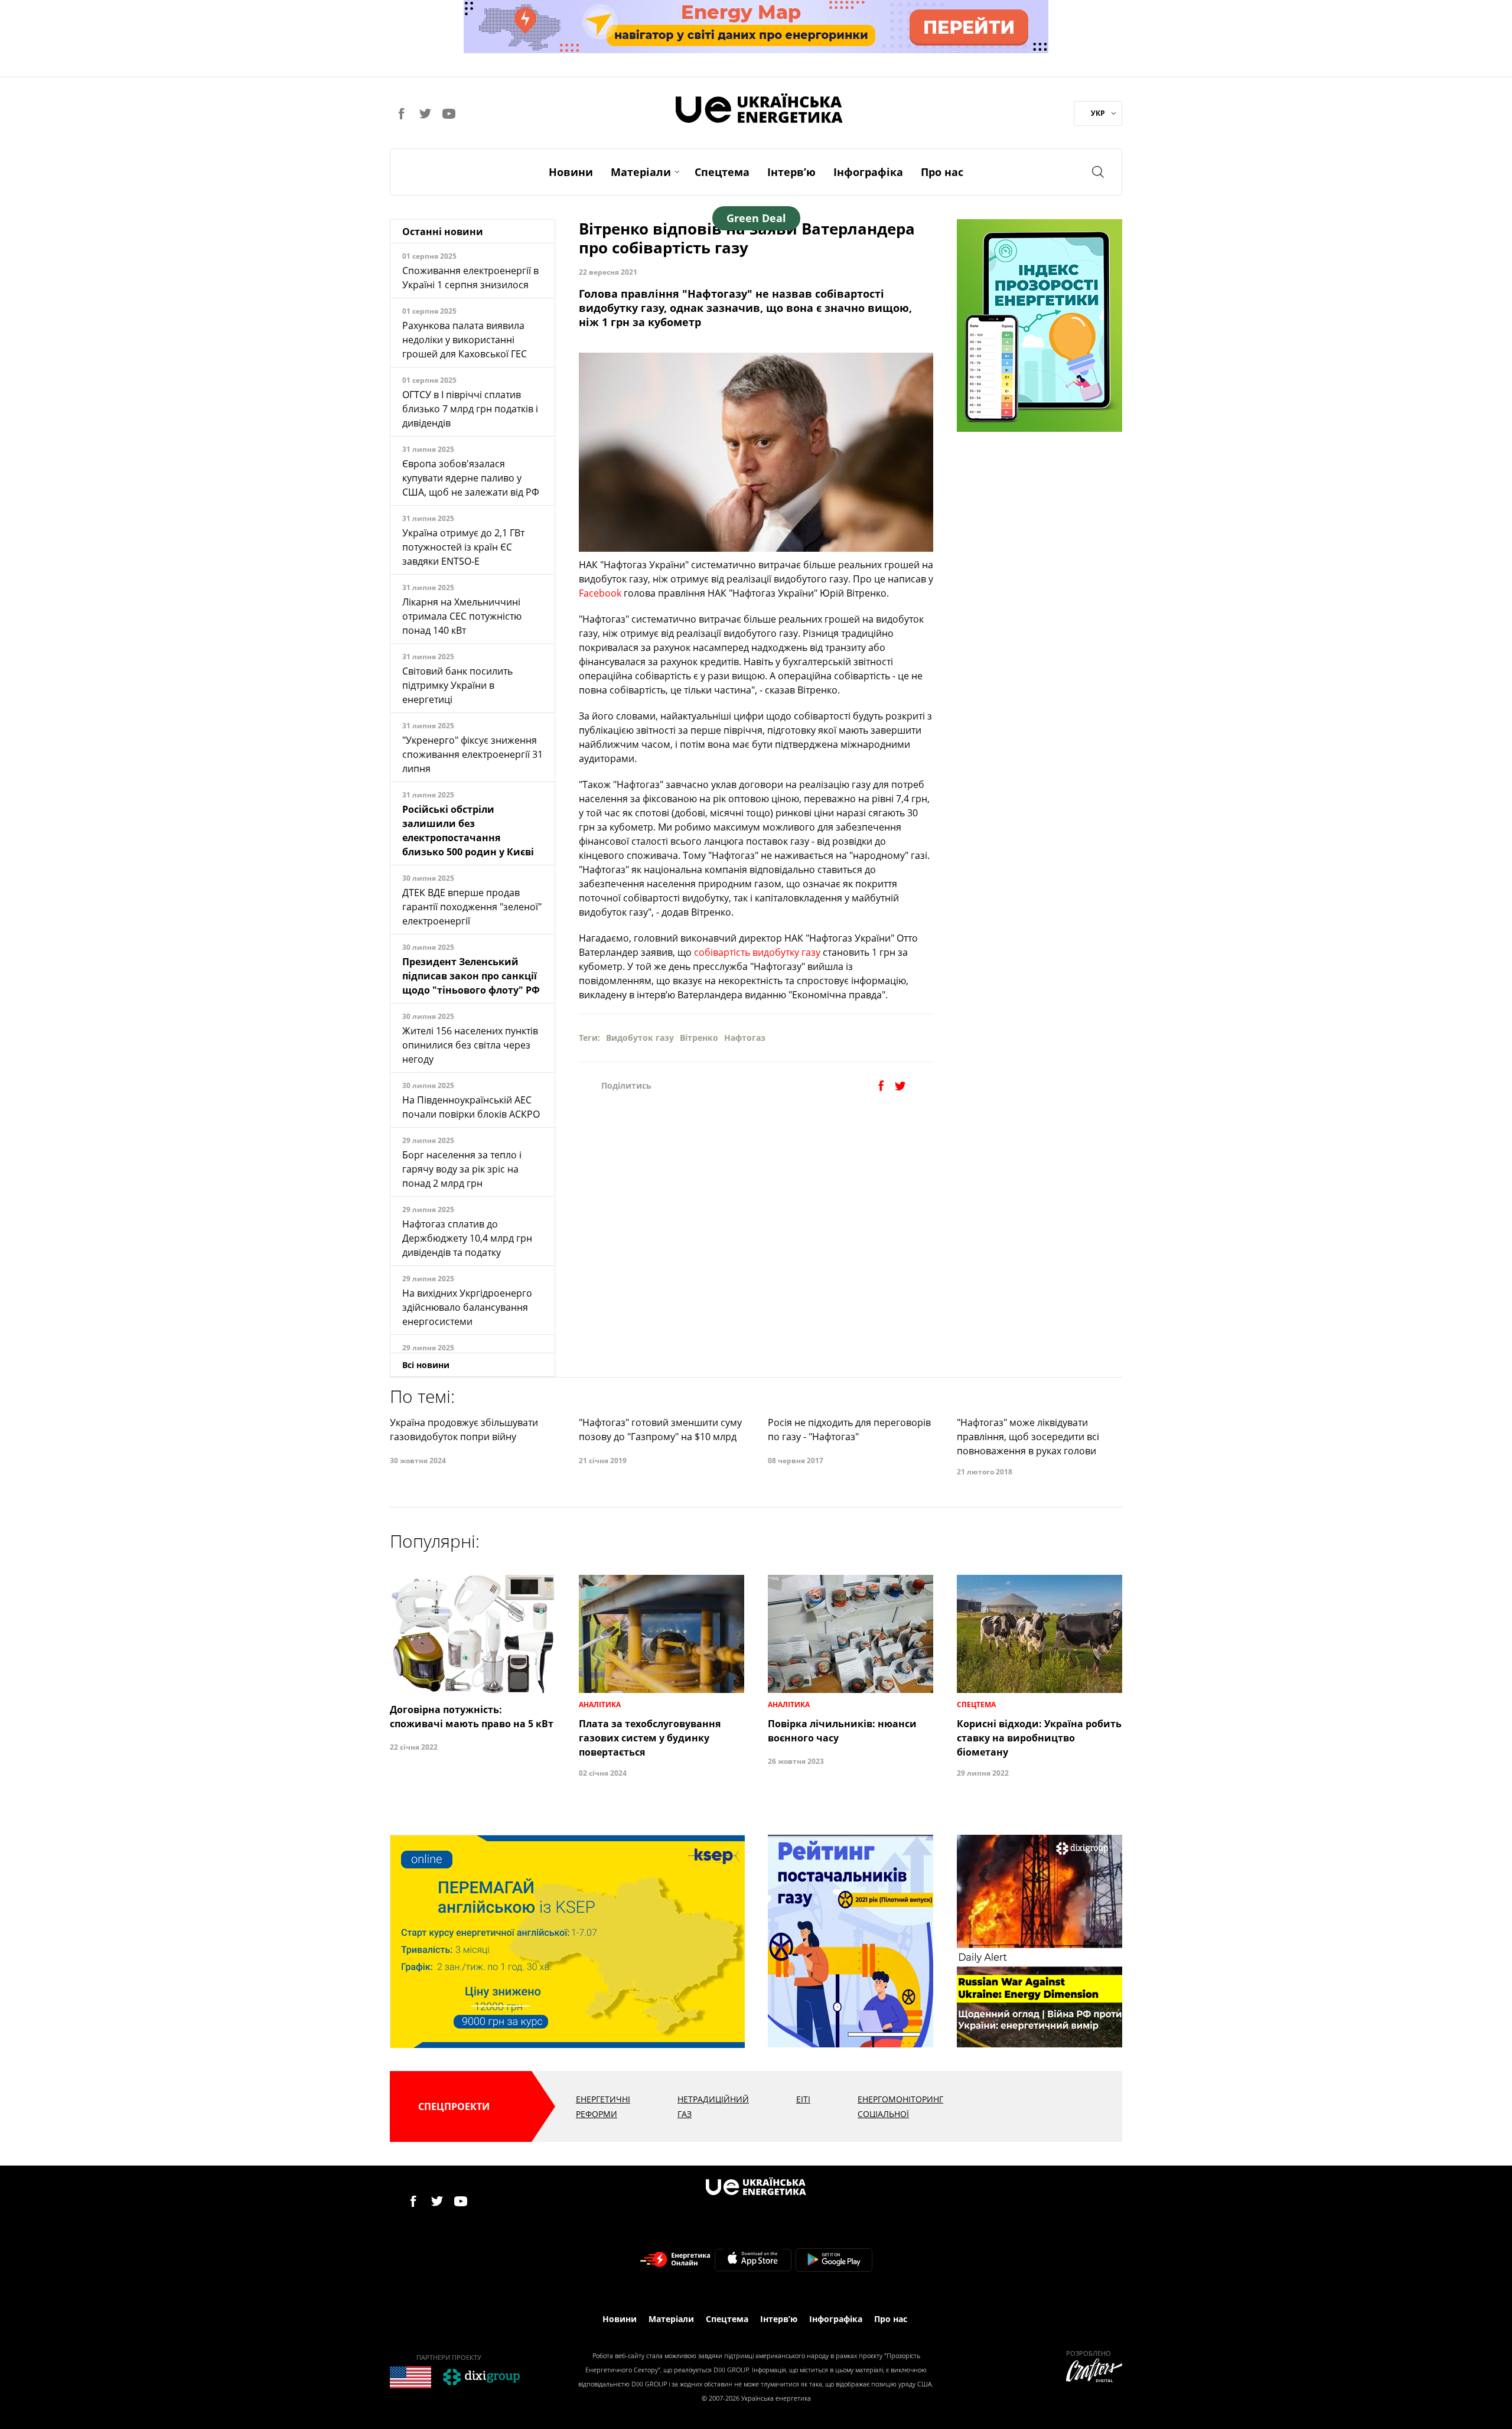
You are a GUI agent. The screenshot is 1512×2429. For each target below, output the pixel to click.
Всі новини (426, 1365)
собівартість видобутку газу (756, 952)
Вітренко (699, 1038)
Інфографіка (868, 172)
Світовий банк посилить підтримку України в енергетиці (457, 685)
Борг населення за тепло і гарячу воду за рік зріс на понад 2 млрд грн (462, 1169)
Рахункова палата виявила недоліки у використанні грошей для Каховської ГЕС (465, 340)
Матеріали (641, 172)
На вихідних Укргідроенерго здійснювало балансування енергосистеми (467, 1307)
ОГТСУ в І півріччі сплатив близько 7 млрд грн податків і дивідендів (470, 409)
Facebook (601, 593)
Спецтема (722, 172)
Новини (571, 172)
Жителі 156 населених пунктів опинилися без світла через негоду (470, 1045)
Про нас (942, 172)
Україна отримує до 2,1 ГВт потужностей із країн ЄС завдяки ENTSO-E (463, 547)
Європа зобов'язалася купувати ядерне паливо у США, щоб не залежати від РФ (471, 478)
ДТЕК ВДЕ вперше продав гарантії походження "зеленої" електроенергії (472, 907)
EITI (803, 2099)
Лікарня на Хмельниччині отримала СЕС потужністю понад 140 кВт (462, 616)
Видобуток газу (640, 1038)
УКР (1098, 113)
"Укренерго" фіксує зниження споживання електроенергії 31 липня (472, 754)
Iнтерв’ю (791, 172)
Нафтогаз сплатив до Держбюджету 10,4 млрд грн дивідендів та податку (467, 1238)
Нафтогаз (745, 1038)
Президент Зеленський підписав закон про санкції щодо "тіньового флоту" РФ (471, 976)
